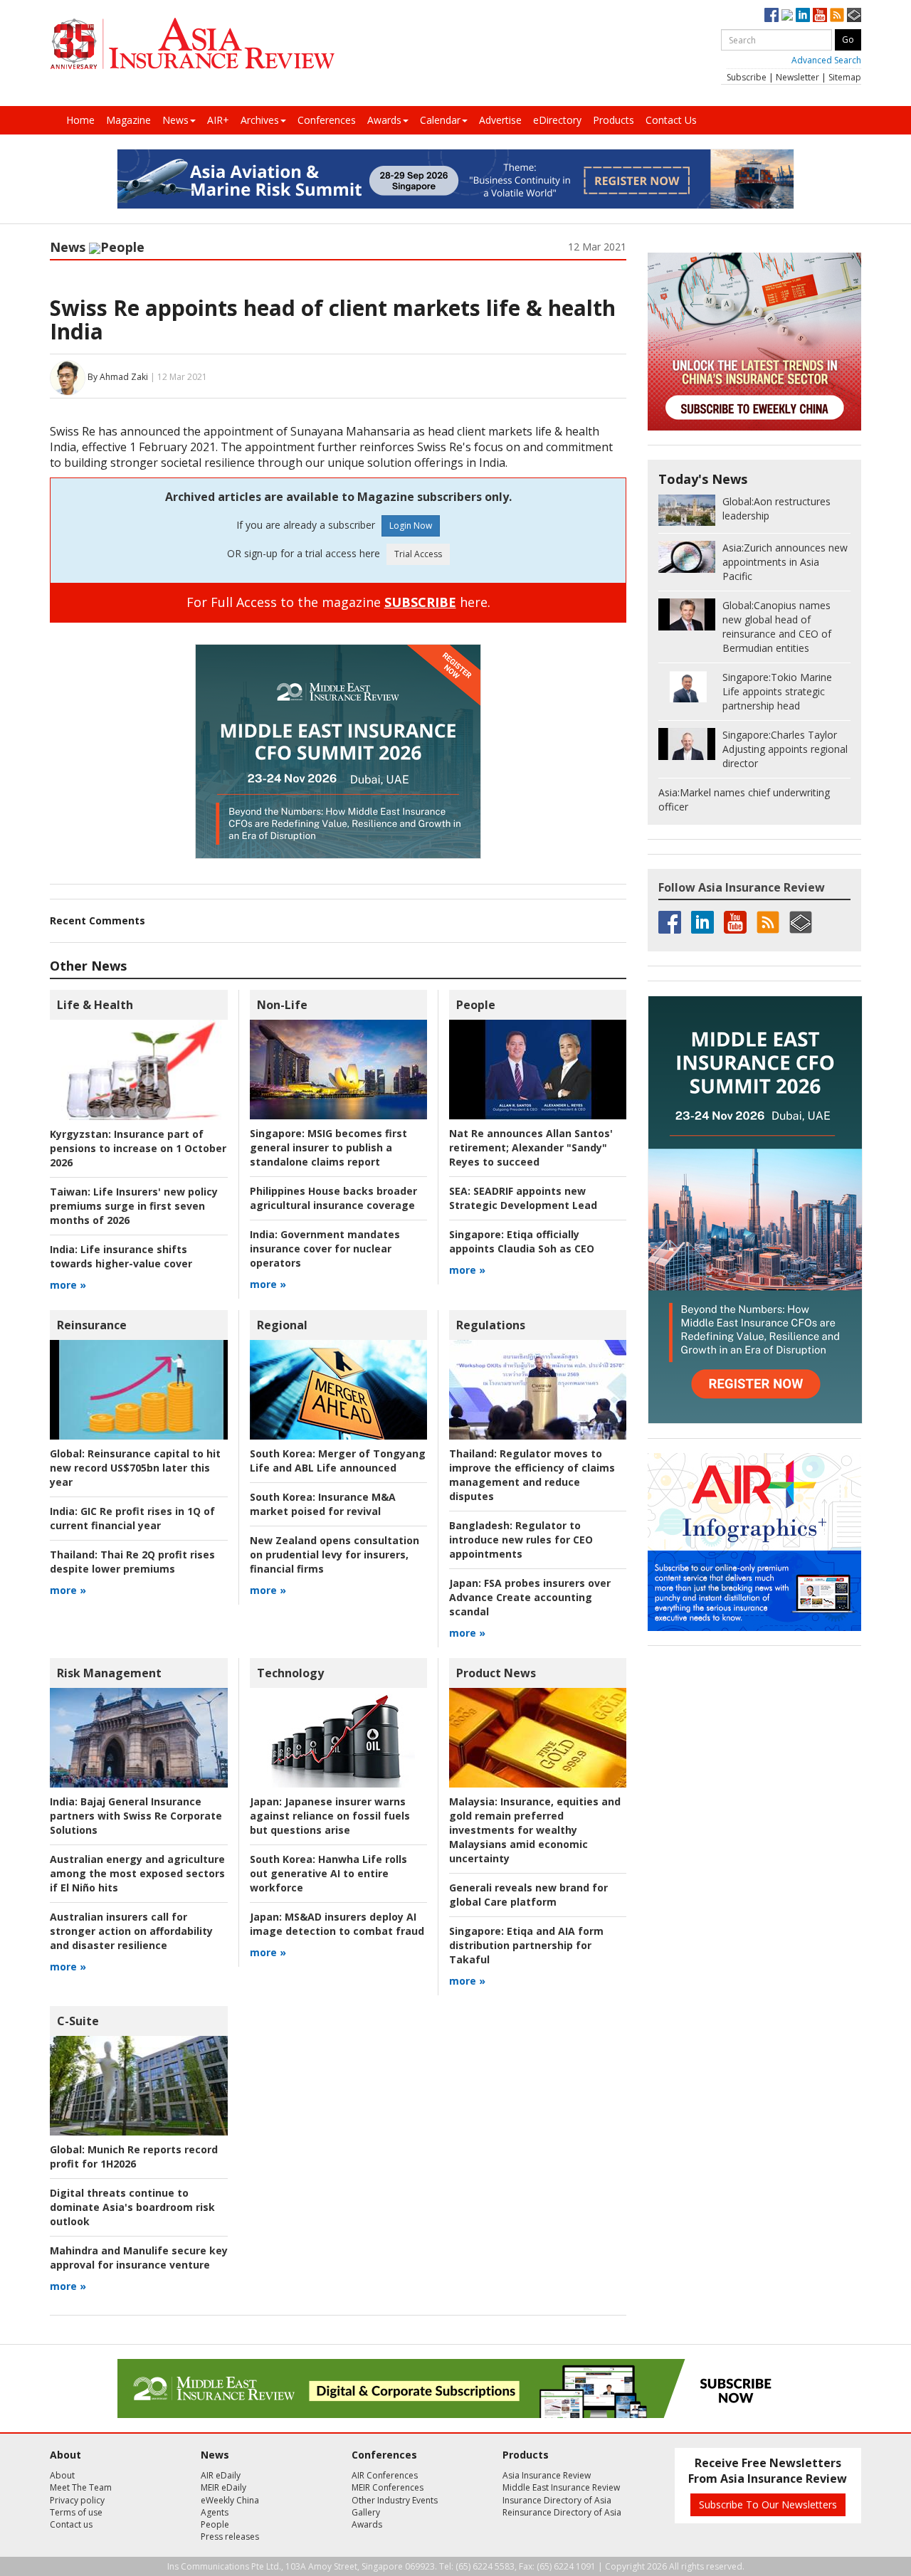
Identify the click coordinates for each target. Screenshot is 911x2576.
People (122, 247)
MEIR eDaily (223, 2487)
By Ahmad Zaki (118, 377)
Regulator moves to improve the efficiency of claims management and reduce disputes (532, 1475)
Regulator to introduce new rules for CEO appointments (521, 1540)
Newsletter (797, 77)
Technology (290, 1673)
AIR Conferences (385, 2475)
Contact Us (671, 120)
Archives (260, 120)
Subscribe (747, 77)
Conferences (327, 120)
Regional (282, 1325)
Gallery (366, 2512)
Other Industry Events (395, 2500)
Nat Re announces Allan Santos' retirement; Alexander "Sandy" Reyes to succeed (531, 1147)
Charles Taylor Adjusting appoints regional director (785, 749)
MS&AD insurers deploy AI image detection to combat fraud (337, 1924)
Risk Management (109, 1673)
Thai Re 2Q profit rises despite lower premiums (132, 1562)
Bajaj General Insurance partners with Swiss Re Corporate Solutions (136, 1816)
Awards (384, 120)
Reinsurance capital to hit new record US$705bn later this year (135, 1468)
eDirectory (557, 120)
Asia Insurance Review (547, 2475)
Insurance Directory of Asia (557, 2500)
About (62, 2475)
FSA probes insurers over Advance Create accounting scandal (530, 1597)
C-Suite (78, 2021)
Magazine (128, 120)
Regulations (491, 1325)
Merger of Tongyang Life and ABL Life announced (338, 1461)
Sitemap (845, 77)
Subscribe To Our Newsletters (768, 2504)
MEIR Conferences (388, 2487)
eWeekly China (230, 2500)
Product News (496, 1673)
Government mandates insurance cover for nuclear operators (325, 1249)
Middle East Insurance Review (561, 2487)
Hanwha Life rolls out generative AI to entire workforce (328, 1873)
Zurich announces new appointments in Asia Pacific (785, 562)
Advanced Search (826, 60)
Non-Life (282, 1005)
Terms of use (76, 2512)
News (175, 120)
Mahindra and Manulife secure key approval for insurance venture (139, 2258)
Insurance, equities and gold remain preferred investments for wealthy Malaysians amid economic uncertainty (535, 1830)
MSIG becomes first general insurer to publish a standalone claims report (328, 1147)
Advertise (500, 120)
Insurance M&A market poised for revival (323, 1504)
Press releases (230, 2537)
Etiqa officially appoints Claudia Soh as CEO (522, 1241)
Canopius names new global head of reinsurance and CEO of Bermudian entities (777, 627)
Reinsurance (92, 1325)
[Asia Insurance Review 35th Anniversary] (192, 44)
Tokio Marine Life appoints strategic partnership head (777, 691)
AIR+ (218, 120)
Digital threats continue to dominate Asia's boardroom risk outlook (132, 2207)
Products (614, 120)
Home (80, 120)
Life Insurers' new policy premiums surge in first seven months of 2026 (134, 1206)
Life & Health (95, 1005)
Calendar (440, 120)
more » (68, 1285)
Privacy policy (77, 2500)
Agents (215, 2512)
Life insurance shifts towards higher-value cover (121, 1256)
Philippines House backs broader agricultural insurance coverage (333, 1198)
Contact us (71, 2524)
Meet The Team (81, 2487)
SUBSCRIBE (420, 602)
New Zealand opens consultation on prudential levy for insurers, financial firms (335, 1554)
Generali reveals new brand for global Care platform (528, 1895)
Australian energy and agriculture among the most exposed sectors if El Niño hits (137, 1873)
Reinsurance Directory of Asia (562, 2512)
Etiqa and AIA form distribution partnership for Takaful (526, 1945)
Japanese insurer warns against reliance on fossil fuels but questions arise (330, 1816)
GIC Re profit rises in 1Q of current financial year (132, 1518)
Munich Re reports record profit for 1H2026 (134, 2157)
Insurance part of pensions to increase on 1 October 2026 (138, 1148)
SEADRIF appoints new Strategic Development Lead (523, 1198)
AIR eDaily (221, 2475)
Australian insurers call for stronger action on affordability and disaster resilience (131, 1931)
